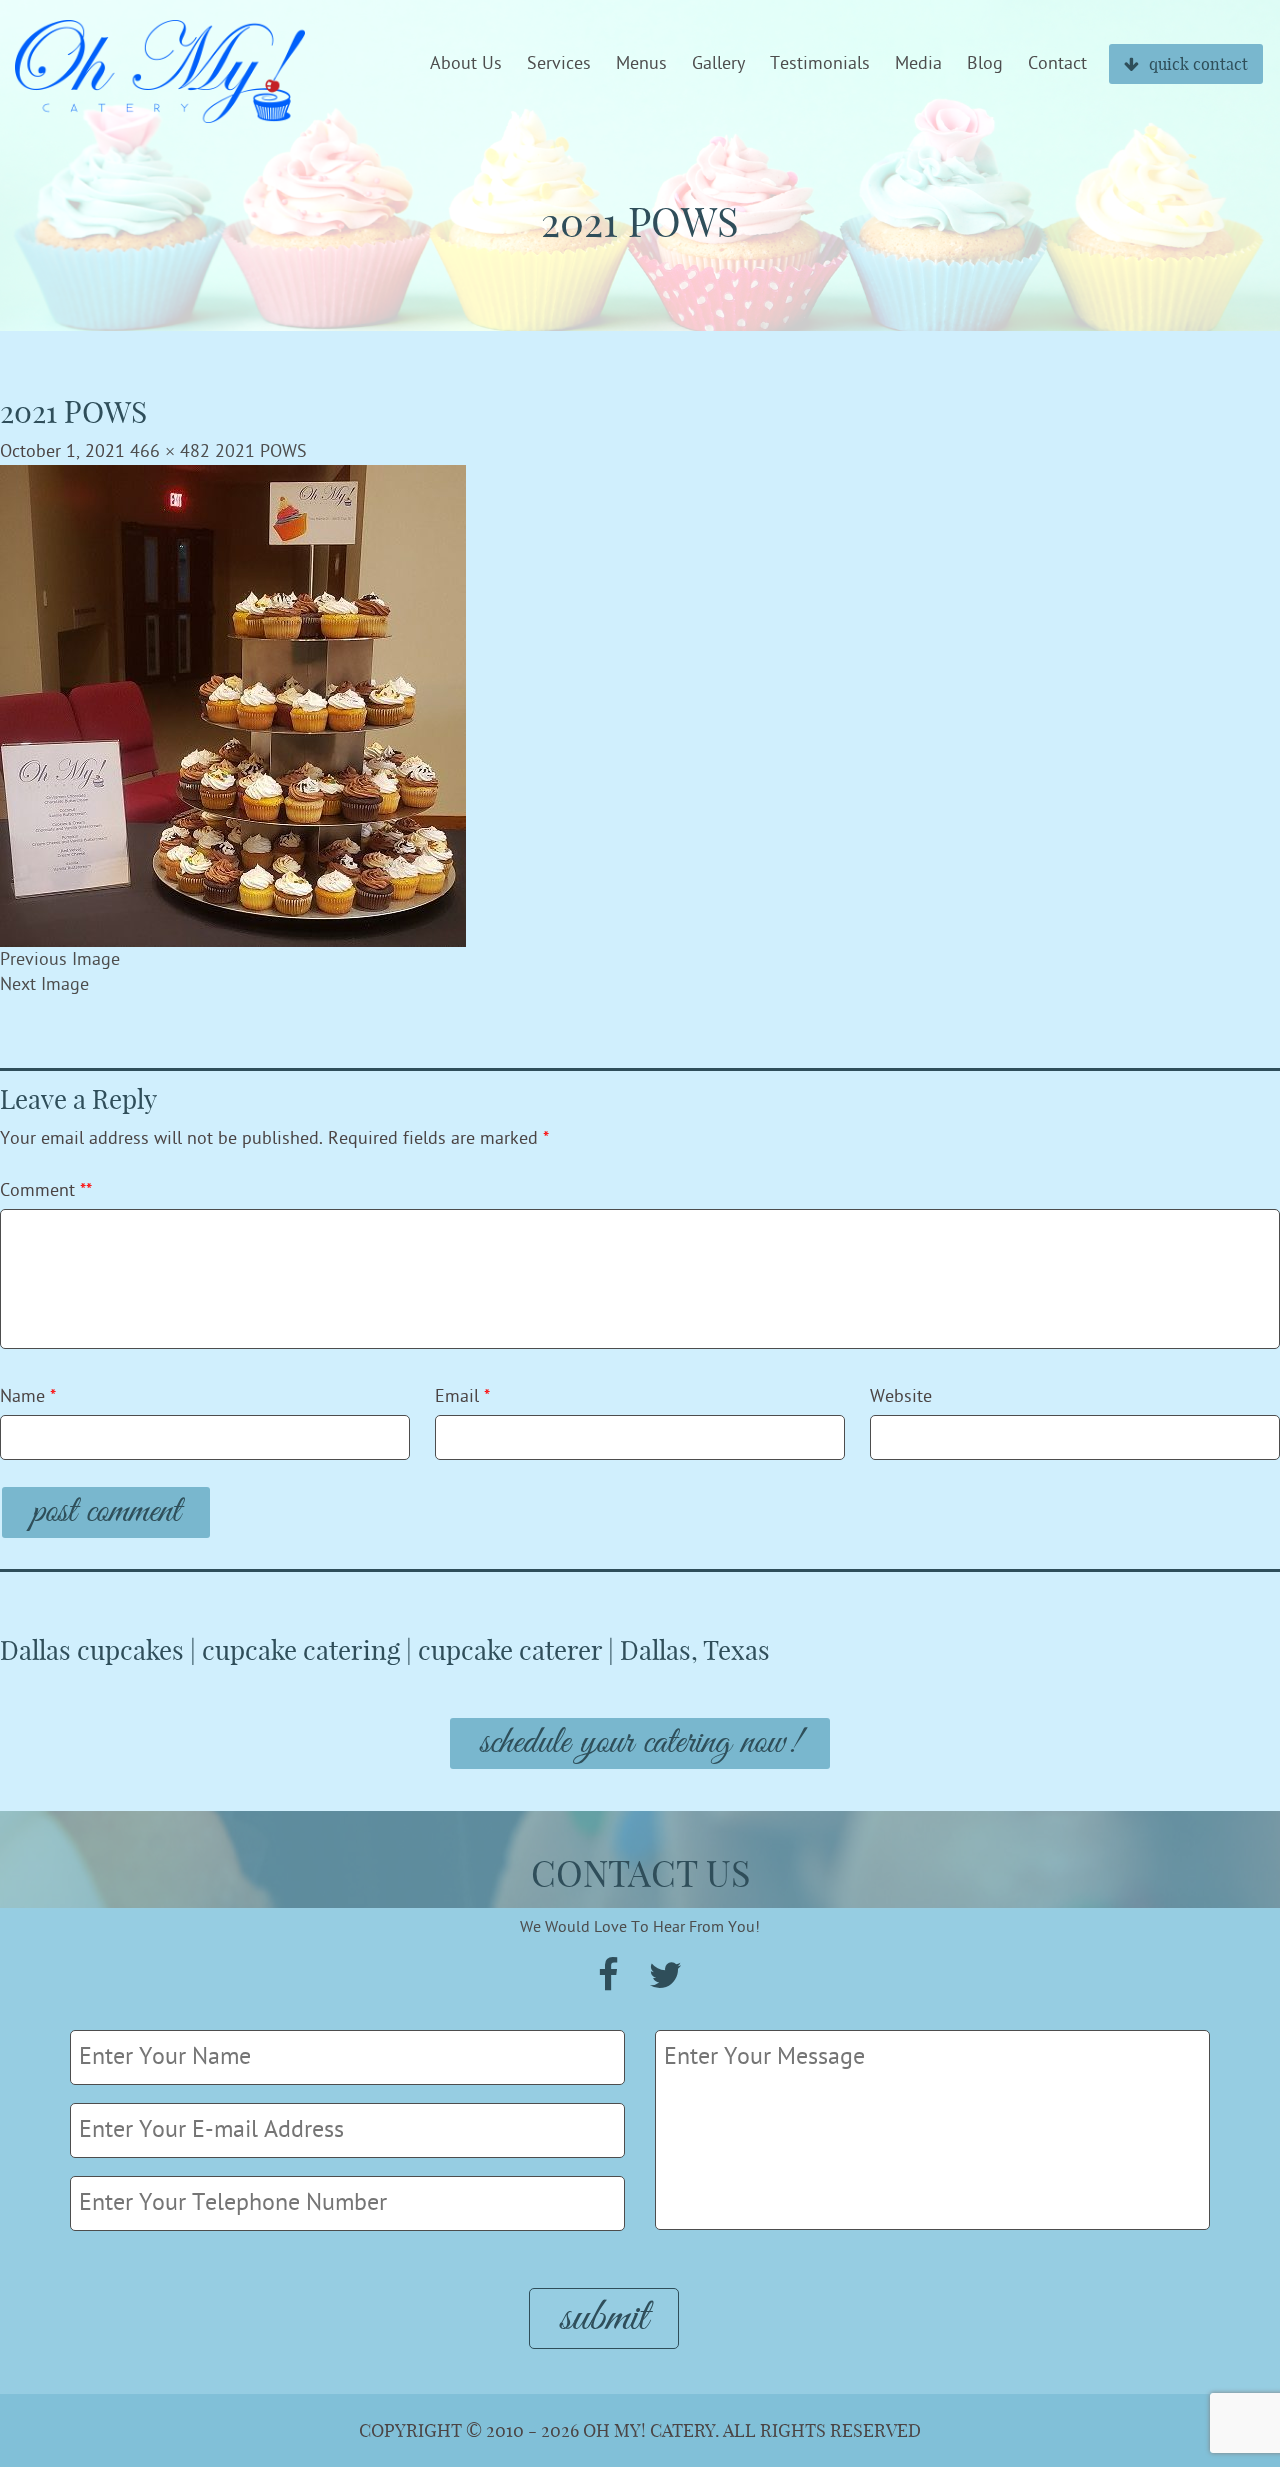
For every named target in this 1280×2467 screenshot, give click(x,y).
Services (559, 64)
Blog (985, 64)
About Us (466, 64)
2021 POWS (261, 451)
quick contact (1198, 64)
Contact (1057, 64)
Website (901, 1396)
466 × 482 (170, 451)
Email (462, 1396)
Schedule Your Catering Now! (640, 1743)
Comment (46, 1190)
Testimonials (820, 64)
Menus (641, 64)
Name (28, 1396)
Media (918, 64)
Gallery (718, 64)
